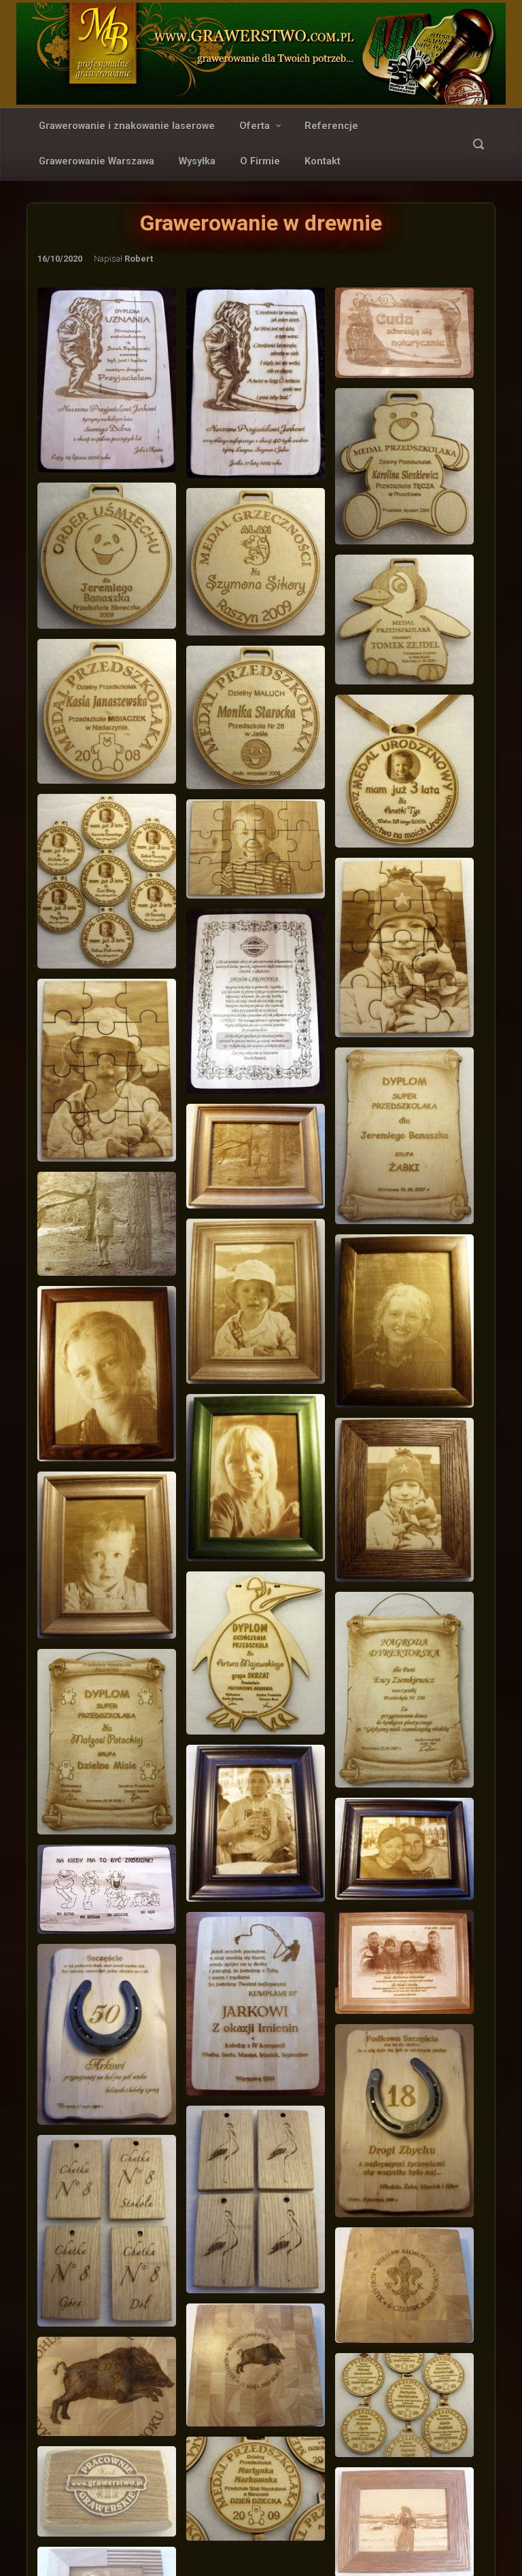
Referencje (331, 126)
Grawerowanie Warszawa (97, 161)
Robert (139, 259)
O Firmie (260, 161)
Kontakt (323, 161)
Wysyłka (197, 161)
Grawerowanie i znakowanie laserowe (127, 126)
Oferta (255, 126)
